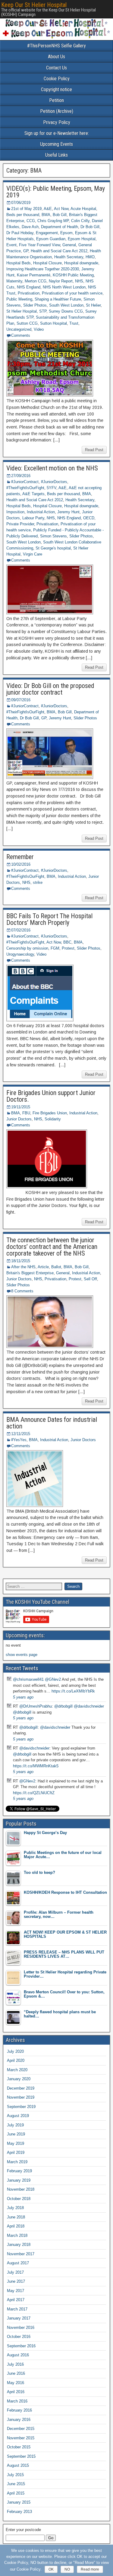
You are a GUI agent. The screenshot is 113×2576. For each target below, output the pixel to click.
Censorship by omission (27, 948)
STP (43, 311)
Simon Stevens (53, 536)
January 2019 (19, 2180)
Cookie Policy (57, 79)
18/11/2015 (21, 1261)
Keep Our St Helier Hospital (34, 5)
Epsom (66, 233)
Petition (56, 100)
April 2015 (16, 2493)
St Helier (93, 305)
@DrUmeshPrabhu (36, 1706)
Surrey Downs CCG (66, 311)
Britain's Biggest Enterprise (30, 1273)
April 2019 (16, 2153)
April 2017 (16, 2300)
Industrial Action (41, 512)
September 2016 (21, 2346)
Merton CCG (36, 281)
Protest (68, 948)
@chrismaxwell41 (28, 1679)
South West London (66, 305)
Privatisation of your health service (72, 293)
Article (43, 1267)
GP (26, 251)
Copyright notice (56, 89)
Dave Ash (30, 227)
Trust (74, 323)
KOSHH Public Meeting (73, 275)
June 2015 (16, 2484)
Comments (21, 335)
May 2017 (16, 2291)
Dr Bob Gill (90, 227)
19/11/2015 (21, 1107)
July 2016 (15, 2364)
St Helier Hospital (22, 311)
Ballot (56, 1267)
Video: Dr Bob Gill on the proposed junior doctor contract (50, 689)
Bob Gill (60, 215)
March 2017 (17, 2309)
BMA (46, 215)
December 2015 (21, 2429)
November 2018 (21, 2189)
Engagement (47, 233)
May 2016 (16, 2383)
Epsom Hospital (82, 239)
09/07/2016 (21, 700)
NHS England (29, 287)
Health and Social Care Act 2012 (59, 251)
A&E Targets (33, 494)
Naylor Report (61, 281)
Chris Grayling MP (53, 221)
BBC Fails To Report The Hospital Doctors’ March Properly (49, 919)
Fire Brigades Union (50, 1113)
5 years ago (23, 1697)
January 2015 (19, 2502)
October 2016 (19, 2337)
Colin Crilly (80, 221)
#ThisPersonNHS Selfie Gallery (56, 46)
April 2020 (16, 2060)
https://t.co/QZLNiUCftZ (34, 1793)
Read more (90, 2569)
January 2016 (19, 2420)
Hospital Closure (47, 263)
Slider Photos (35, 305)
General (69, 245)
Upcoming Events (56, 144)
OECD (89, 518)
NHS (79, 281)
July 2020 (15, 2051)
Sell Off (90, 1279)
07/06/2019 (21, 203)
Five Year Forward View (39, 245)
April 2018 (16, 2226)
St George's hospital (53, 548)
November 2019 (21, 2097)
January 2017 (19, 2318)
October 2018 (19, 2199)
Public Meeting (19, 299)
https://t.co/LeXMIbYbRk (73, 1691)
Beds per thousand (23, 215)
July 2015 (15, 2475)
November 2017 (21, 2254)
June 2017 (16, 2281)
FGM (55, 948)
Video (39, 329)
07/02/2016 (21, 930)
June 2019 (16, 2134)
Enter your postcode (23, 2530)
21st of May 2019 (26, 209)
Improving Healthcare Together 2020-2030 (43, 269)
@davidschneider (89, 1706)
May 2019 (16, 2143)
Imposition (15, 512)
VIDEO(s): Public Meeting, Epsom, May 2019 (56, 192)
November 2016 (21, 2328)
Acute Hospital (83, 209)
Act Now (61, 209)
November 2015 (21, 2438)
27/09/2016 (21, 476)
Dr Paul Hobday (20, 233)
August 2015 (18, 2465)
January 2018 (19, 2245)
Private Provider (20, 524)
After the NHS (23, 1267)
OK (51, 2569)
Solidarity (53, 1119)
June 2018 (16, 2217)
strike (38, 882)
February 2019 (19, 2171)
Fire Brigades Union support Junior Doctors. (51, 1096)
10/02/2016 (21, 864)
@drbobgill (63, 1706)
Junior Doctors (19, 1119)
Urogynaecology (20, 954)
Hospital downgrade (81, 263)
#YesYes (19, 1440)
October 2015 (19, 2447)
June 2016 (16, 2373)
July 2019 (15, 2125)
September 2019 (21, 2107)
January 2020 (19, 2079)
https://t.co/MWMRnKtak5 (36, 1766)
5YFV (52, 488)
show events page (22, 1655)
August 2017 (18, 2263)
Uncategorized (19, 329)
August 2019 (18, 2116)
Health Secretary (69, 257)
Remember (20, 857)
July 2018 (15, 2208)
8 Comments (22, 1291)
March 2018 (17, 2235)
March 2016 (17, 2401)
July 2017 (15, 2272)
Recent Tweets (22, 1668)
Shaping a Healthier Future (58, 299)
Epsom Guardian (51, 239)
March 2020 (17, 2070)
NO (67, 2569)
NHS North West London (64, 287)
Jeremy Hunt (68, 512)
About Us (56, 57)
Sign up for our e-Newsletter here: (57, 133)
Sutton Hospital (53, 323)
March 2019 (17, 2162)
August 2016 (18, 2355)
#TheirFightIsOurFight (25, 488)
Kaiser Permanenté (34, 275)
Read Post (94, 450)
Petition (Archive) (57, 111)
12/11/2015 (21, 1434)
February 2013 (19, 2512)
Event (11, 245)
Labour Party (33, 518)
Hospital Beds (19, 263)
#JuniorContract (25, 482)
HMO (90, 257)
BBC (67, 942)
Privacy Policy (57, 122)
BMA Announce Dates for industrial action (52, 1423)
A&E (48, 209)
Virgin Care (33, 554)
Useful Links (56, 155)
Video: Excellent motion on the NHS (52, 468)
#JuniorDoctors (54, 482)
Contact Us (56, 68)
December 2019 (21, 2088)
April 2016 (16, 2392)
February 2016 (19, 2410)
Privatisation (29, 293)
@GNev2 (53, 1679)
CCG (31, 221)
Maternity (14, 281)
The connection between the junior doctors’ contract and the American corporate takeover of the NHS (52, 1247)
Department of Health (60, 227)
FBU (26, 1113)
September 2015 (21, 2456)
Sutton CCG (27, 323)
